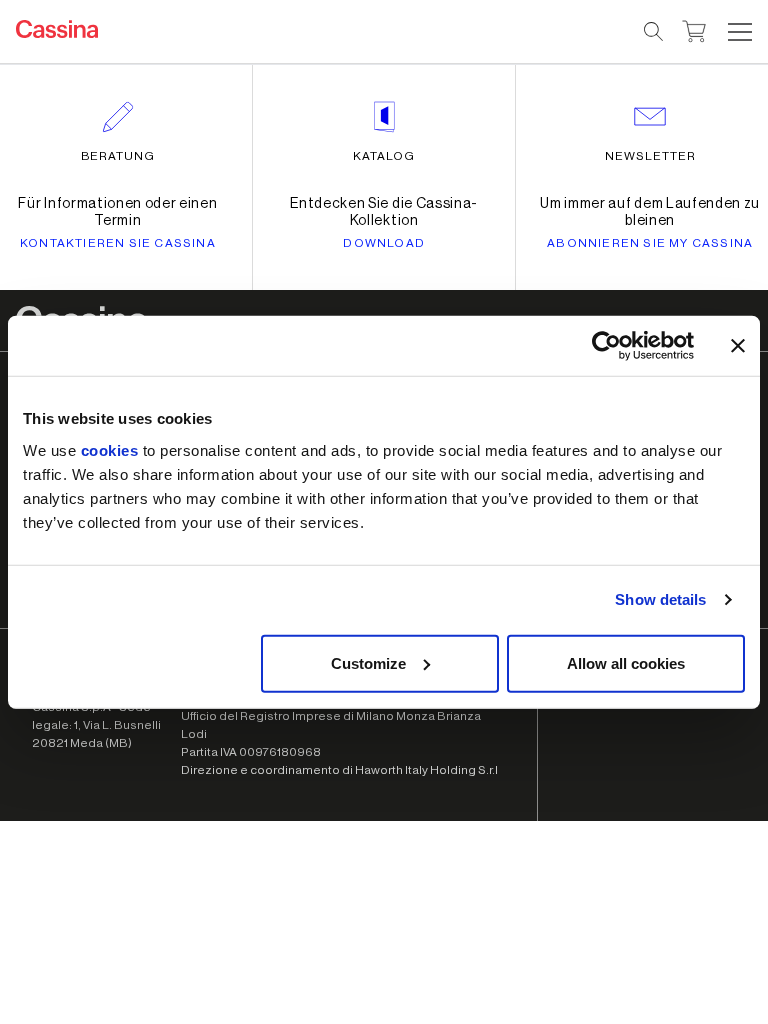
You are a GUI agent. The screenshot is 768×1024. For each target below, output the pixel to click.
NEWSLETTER (650, 156)
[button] (737, 32)
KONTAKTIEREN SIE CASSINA (118, 243)
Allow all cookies (626, 662)
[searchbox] (654, 32)
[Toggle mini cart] (694, 29)
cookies (110, 449)
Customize (368, 662)
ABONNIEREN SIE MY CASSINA (650, 243)
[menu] (740, 32)
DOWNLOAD (384, 243)
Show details (660, 599)
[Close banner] (738, 346)
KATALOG (384, 156)
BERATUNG (118, 156)
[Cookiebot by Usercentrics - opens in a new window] (606, 346)
